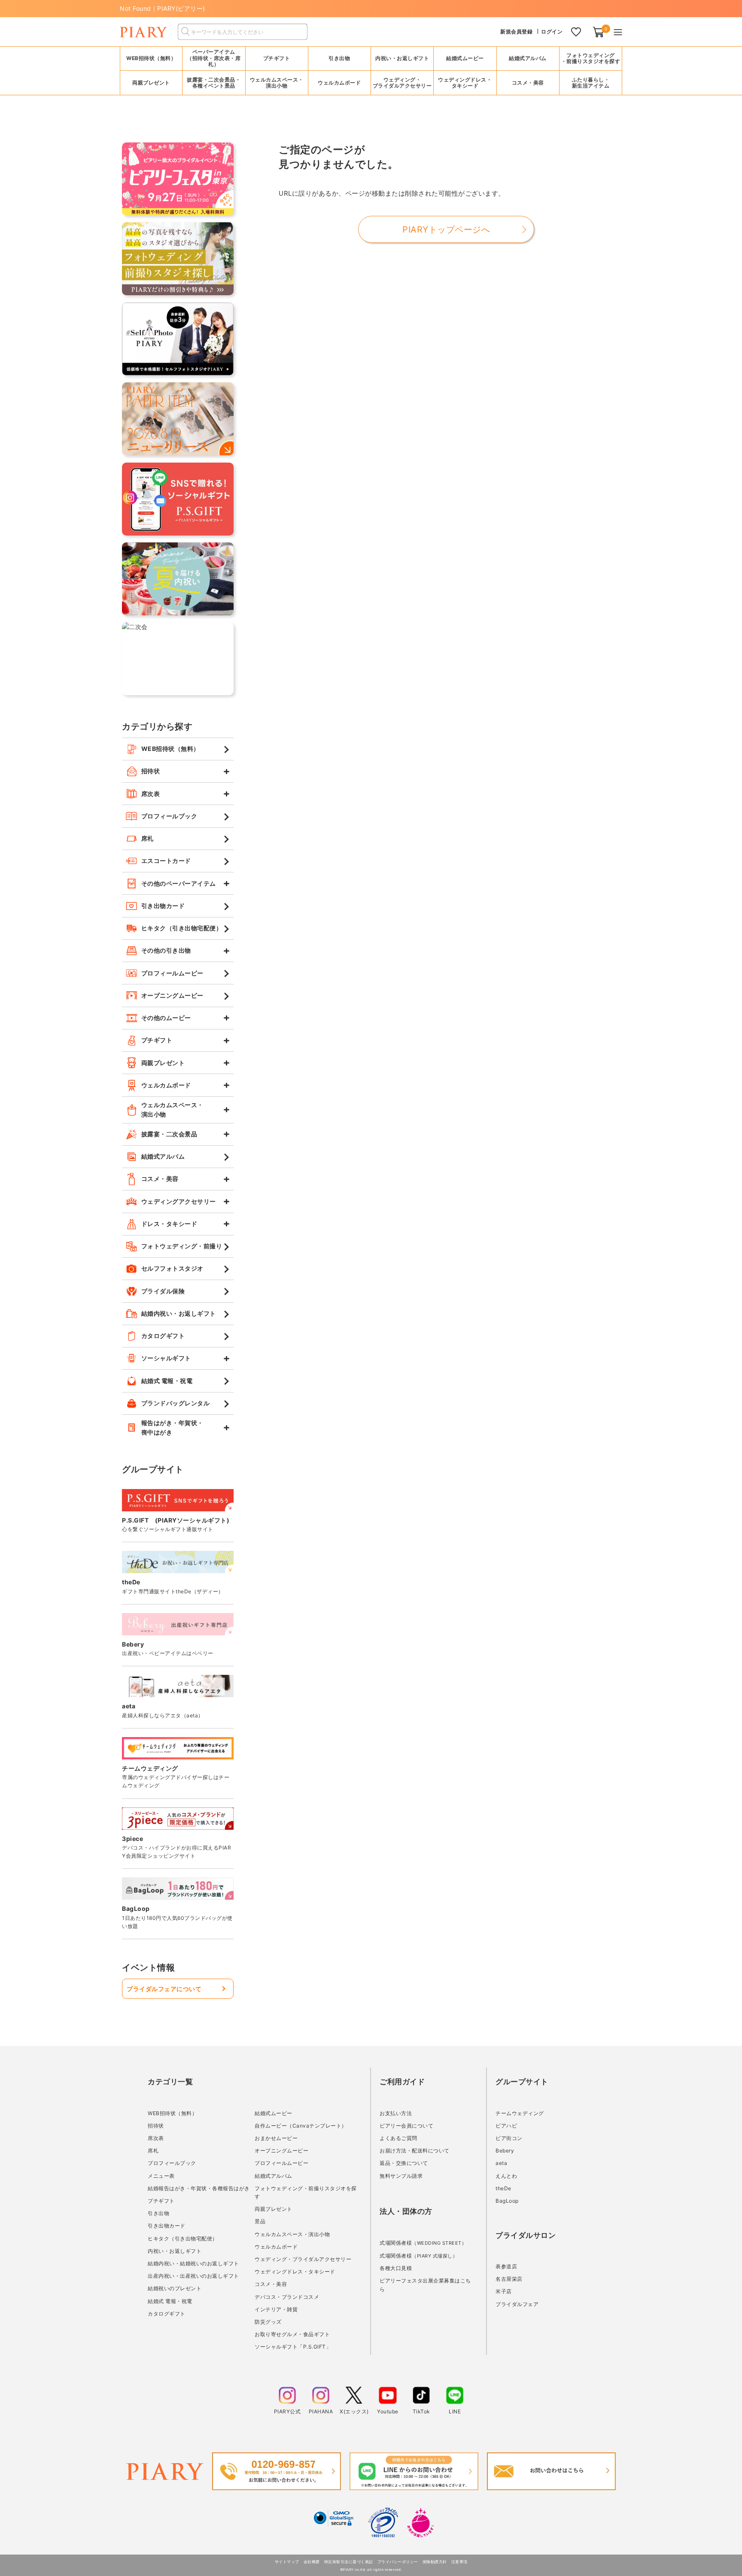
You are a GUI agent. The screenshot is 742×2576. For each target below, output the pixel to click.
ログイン (552, 32)
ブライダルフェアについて (164, 1989)
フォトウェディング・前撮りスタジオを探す (591, 58)
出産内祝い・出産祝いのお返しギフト (193, 2276)
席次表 (156, 2138)
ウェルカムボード (276, 2247)
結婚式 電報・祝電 (170, 2301)
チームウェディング (520, 2113)
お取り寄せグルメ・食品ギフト (292, 2334)
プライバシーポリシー (398, 2562)
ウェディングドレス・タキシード (295, 2272)
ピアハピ (506, 2126)
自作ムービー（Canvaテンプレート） (301, 2126)
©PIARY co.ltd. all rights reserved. (371, 2570)
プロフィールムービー (281, 2163)
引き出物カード (167, 2226)
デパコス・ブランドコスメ (287, 2297)
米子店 (504, 2291)
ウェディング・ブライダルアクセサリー (303, 2259)
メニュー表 (161, 2176)
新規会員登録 (516, 32)
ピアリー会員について (406, 2126)
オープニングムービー (281, 2151)
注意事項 (459, 2562)
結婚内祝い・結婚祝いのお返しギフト (193, 2263)
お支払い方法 (396, 2113)
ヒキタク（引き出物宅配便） (183, 2238)
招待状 (156, 2126)
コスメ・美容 (271, 2284)
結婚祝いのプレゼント (175, 2288)
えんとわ (506, 2176)
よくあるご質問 (398, 2138)
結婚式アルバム (528, 58)
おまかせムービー (276, 2138)
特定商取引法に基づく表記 (349, 2562)
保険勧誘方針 (435, 2562)
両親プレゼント (274, 2209)
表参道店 (506, 2266)
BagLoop (507, 2201)
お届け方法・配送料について (415, 2151)
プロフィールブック (172, 2163)
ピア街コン (509, 2138)
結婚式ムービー (274, 2113)
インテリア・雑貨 (276, 2309)
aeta (501, 2163)
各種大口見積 (396, 2268)
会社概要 (312, 2562)
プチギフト (161, 2201)
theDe (503, 2188)
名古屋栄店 (509, 2279)
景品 (260, 2221)
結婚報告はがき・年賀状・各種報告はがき (199, 2188)
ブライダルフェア (517, 2304)
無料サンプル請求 (401, 2176)
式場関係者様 (423, 2243)
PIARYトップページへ (446, 230)
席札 (153, 2151)
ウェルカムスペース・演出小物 (292, 2234)
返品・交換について (404, 2163)
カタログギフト (167, 2314)
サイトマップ (287, 2562)
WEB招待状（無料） (151, 58)
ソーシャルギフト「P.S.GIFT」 (293, 2347)
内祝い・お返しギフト (175, 2251)
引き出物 (158, 2213)
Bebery (505, 2151)
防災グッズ (268, 2322)
